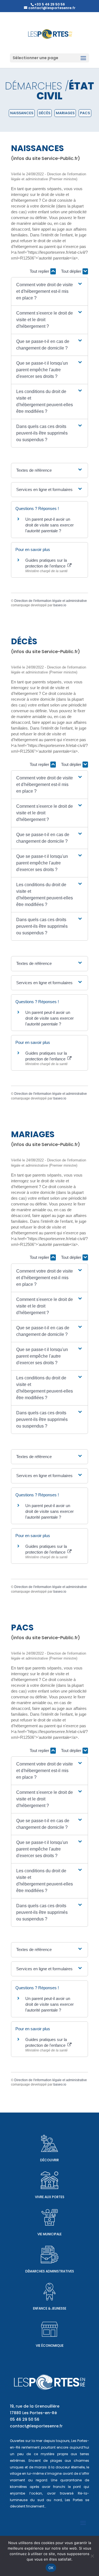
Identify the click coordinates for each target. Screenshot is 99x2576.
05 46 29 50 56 (25, 2419)
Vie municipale (50, 2234)
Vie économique (50, 2346)
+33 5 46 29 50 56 (50, 4)
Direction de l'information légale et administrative (51, 601)
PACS (85, 113)
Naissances (22, 113)
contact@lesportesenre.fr (36, 2426)
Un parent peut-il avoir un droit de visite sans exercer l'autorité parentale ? (50, 525)
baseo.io (60, 605)
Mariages (65, 113)
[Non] (92, 2556)
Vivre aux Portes (50, 2197)
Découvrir (50, 2160)
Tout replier (40, 271)
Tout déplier (72, 271)
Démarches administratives (50, 2271)
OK (51, 2568)
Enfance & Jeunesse (50, 2308)
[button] (50, 291)
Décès (45, 113)
